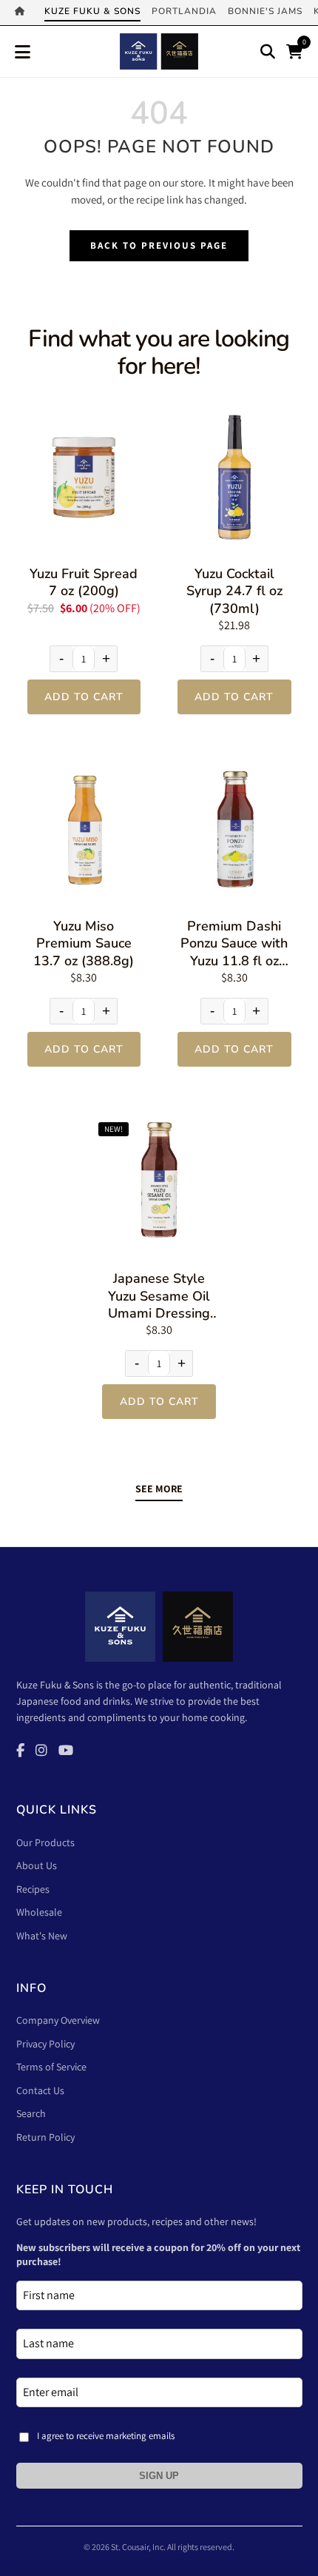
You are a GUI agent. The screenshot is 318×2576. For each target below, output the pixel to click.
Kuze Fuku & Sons (92, 11)
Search (31, 2113)
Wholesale (39, 1912)
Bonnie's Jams (265, 11)
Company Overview (58, 2020)
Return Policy (45, 2137)
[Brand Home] (24, 13)
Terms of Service (51, 2067)
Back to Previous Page (159, 245)
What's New (42, 1936)
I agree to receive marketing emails (106, 2436)
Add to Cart (84, 697)
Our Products (45, 1842)
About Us (37, 1865)
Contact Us (40, 2090)
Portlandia (184, 11)
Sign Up (159, 2476)
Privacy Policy (45, 2044)
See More (159, 1489)
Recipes (33, 1889)
